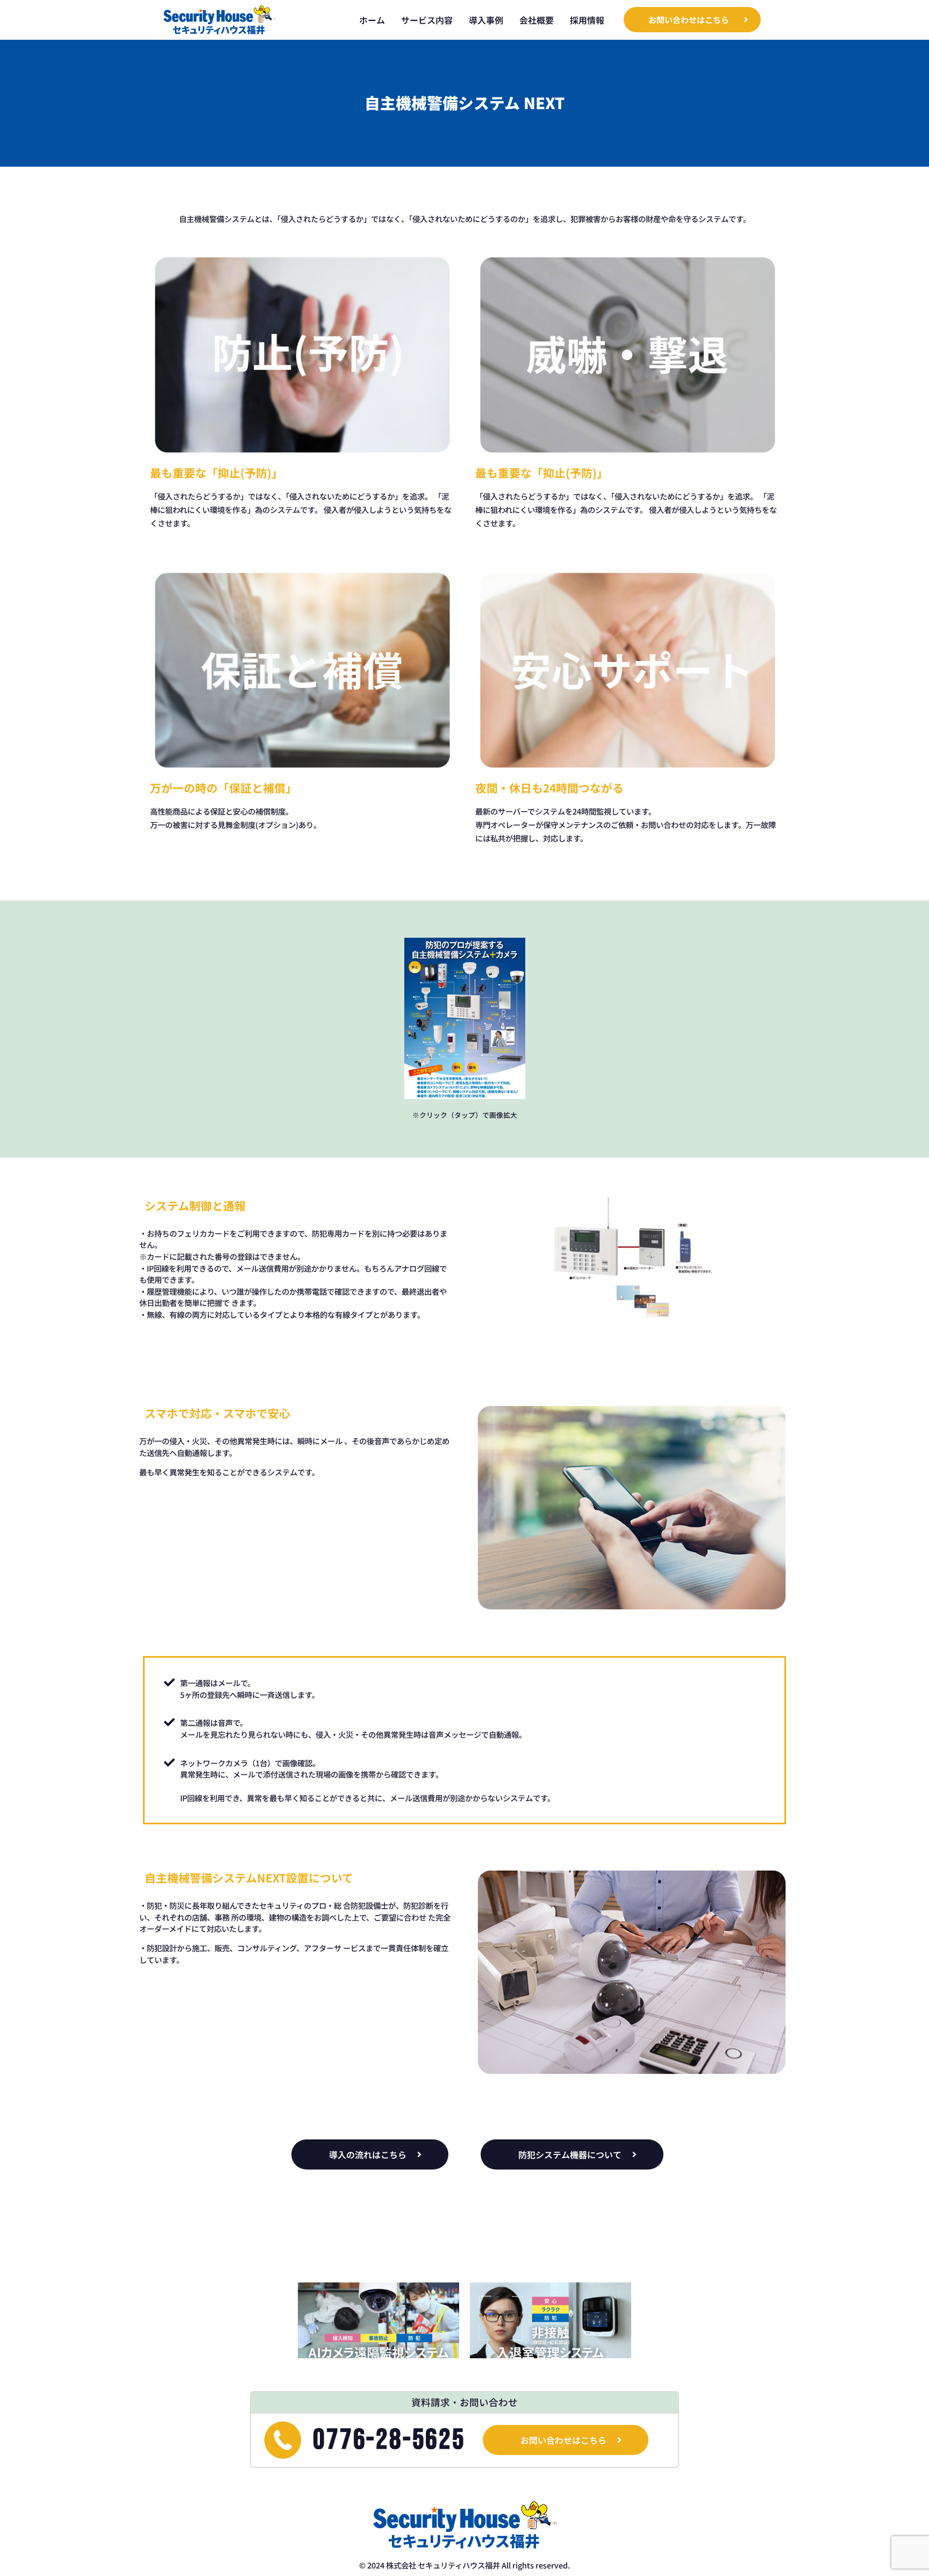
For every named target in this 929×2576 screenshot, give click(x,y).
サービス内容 (427, 20)
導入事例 (486, 20)
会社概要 (537, 20)
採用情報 (587, 20)
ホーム (372, 20)
